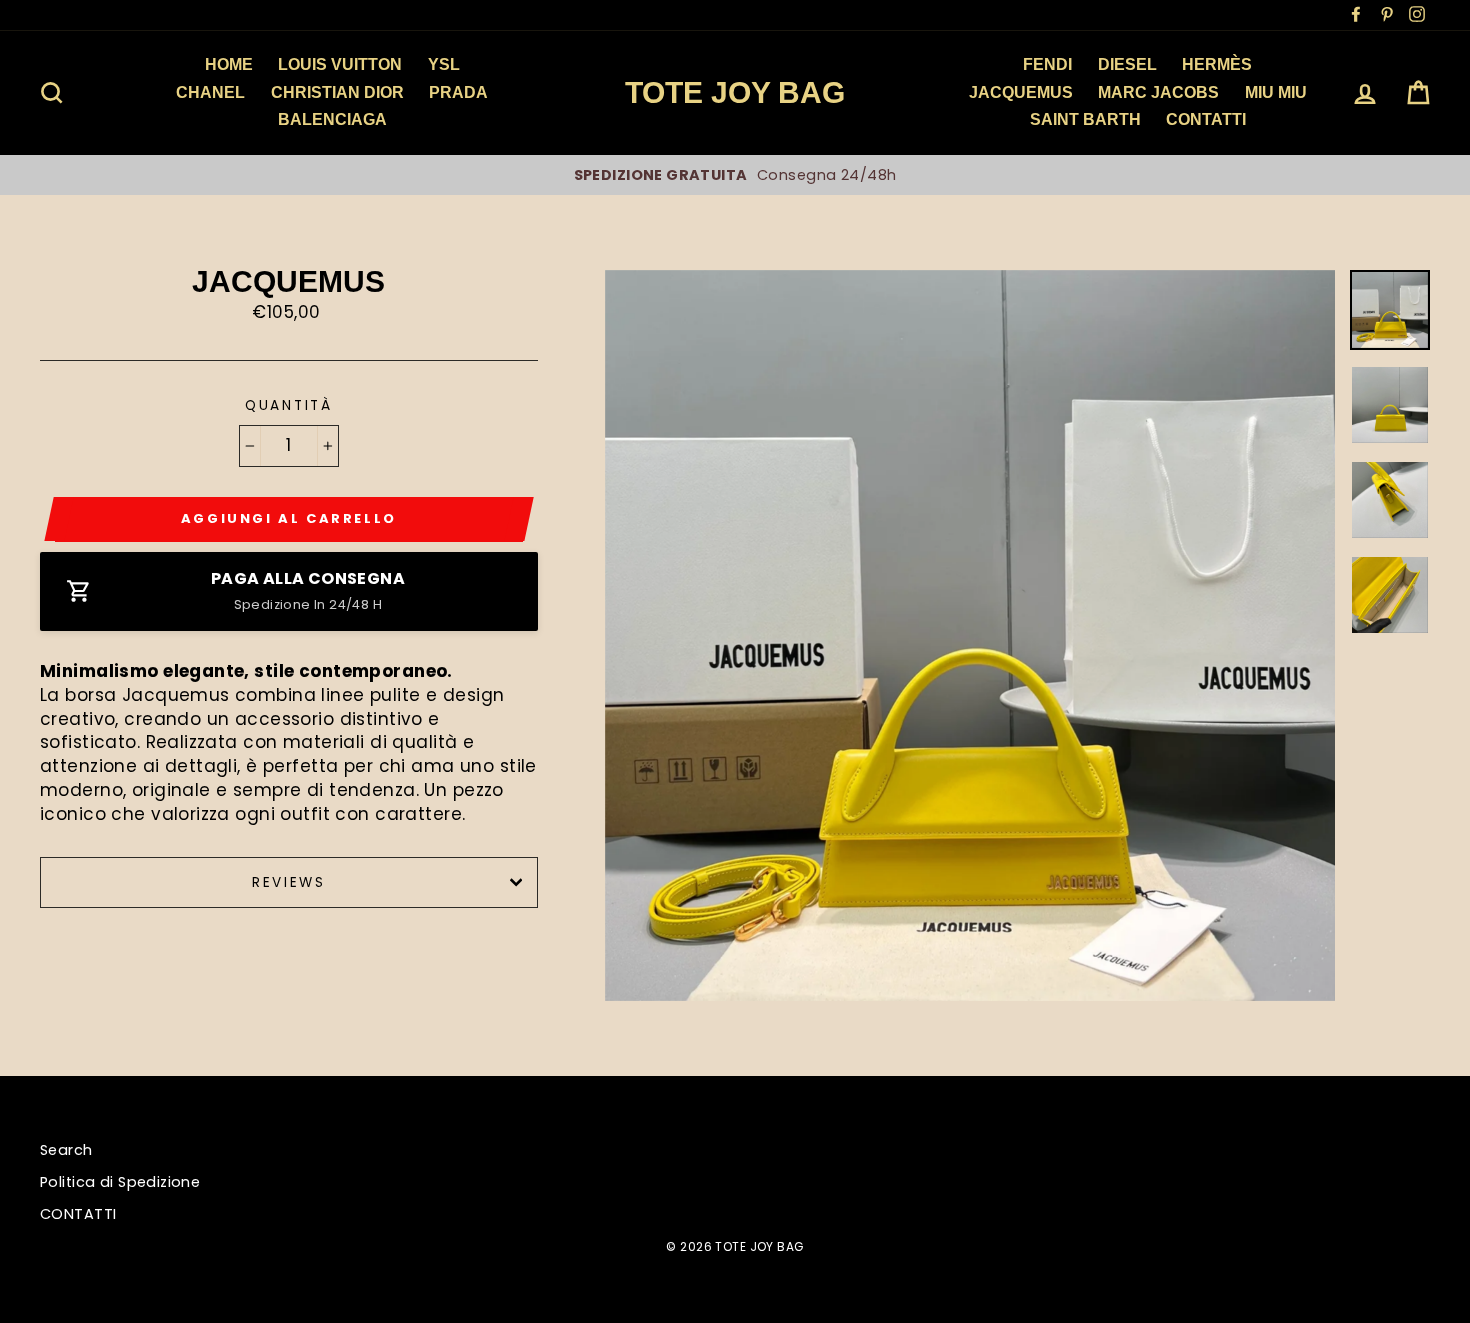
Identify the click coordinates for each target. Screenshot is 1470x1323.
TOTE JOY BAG (735, 92)
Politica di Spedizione (120, 1182)
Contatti (1206, 119)
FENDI (1047, 64)
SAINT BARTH (1085, 119)
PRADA (458, 92)
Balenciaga (332, 119)
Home (229, 64)
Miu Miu (1276, 92)
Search (66, 1150)
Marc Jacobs (1158, 92)
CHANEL (210, 92)
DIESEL (1127, 64)
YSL (444, 64)
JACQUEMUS (1021, 92)
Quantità (289, 405)
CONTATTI (78, 1214)
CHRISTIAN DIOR (337, 92)
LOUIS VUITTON (340, 64)
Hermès (1217, 64)
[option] (735, 175)
